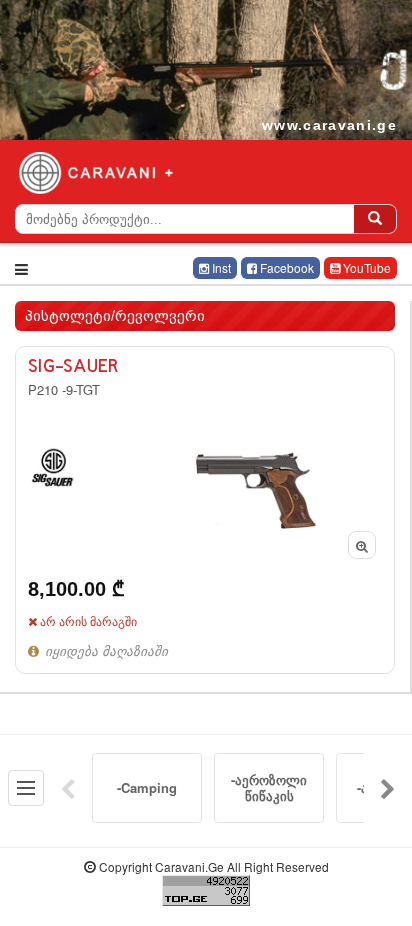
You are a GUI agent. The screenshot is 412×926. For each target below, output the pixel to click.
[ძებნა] (375, 219)
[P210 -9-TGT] (205, 509)
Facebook (285, 267)
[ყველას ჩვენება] (26, 788)
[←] (68, 788)
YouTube (365, 267)
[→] (388, 788)
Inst (220, 267)
